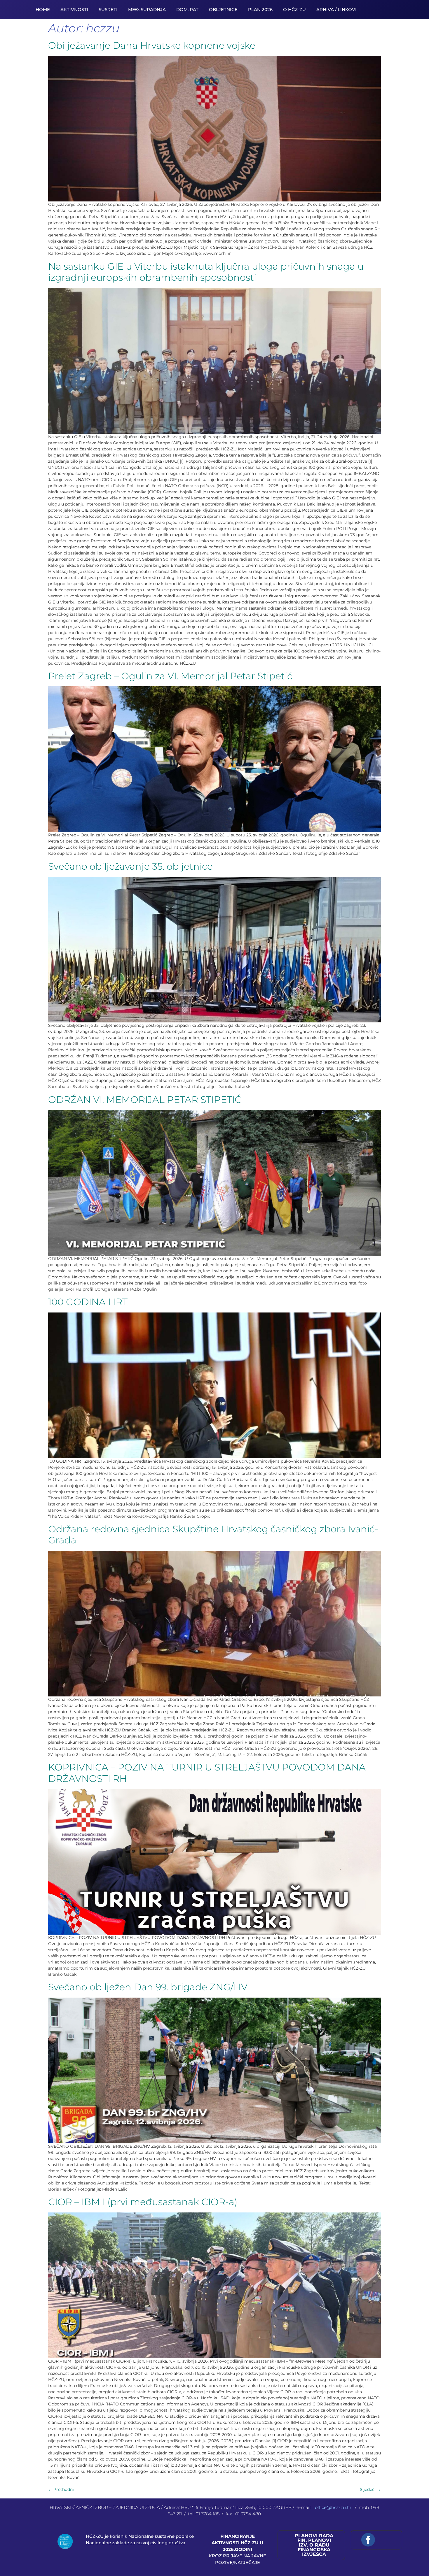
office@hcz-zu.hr (334, 2507)
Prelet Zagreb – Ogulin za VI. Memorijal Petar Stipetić (170, 676)
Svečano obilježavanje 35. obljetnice (130, 866)
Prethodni (61, 2489)
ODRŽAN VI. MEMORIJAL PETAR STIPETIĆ (145, 1100)
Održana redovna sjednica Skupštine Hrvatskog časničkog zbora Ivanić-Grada (213, 1534)
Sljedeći (370, 2489)
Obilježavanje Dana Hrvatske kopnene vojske (152, 45)
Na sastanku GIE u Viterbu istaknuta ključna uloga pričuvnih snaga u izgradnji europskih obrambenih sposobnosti (206, 272)
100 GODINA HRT (88, 1302)
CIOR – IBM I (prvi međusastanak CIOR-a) (143, 2202)
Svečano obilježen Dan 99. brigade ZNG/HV (148, 1987)
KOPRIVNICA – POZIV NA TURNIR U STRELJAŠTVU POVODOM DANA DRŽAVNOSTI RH (207, 1773)
